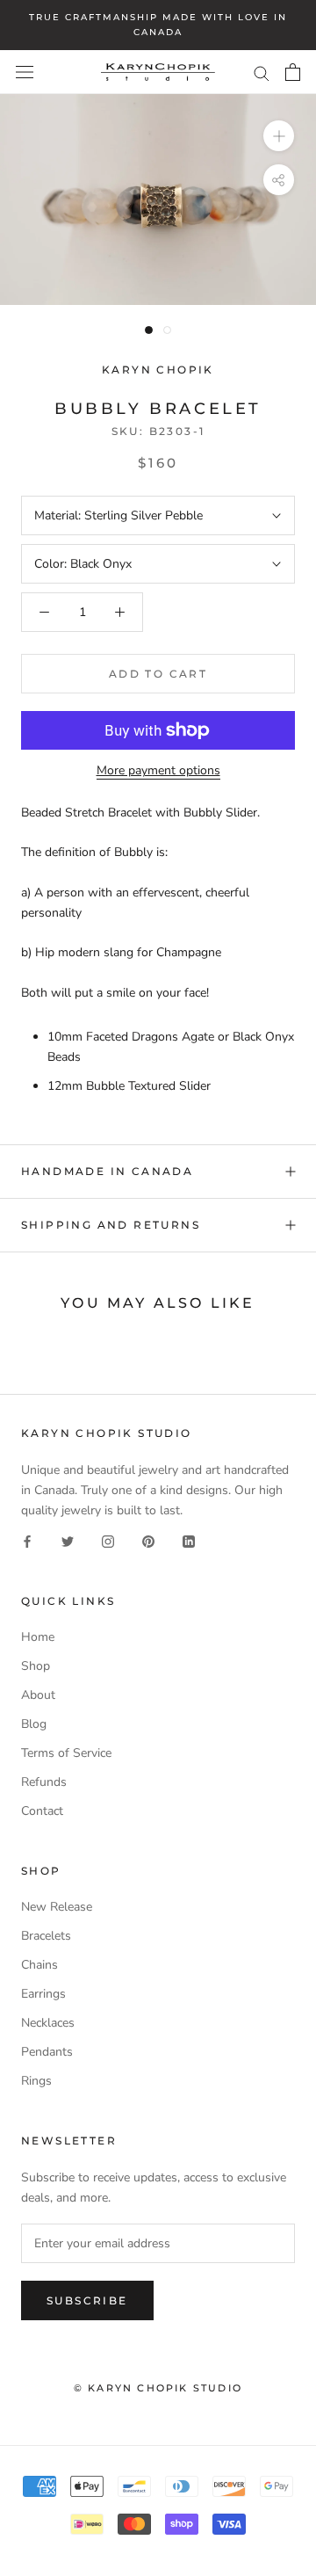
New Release (57, 1907)
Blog (34, 1724)
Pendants (47, 2052)
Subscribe (87, 2300)
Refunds (44, 1782)
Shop (36, 1666)
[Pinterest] (148, 1540)
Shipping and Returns (111, 1225)
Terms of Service (66, 1753)
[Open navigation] (25, 73)
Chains (39, 1965)
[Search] (262, 73)
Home (38, 1637)
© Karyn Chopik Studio (158, 2388)
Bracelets (46, 1936)
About (38, 1695)
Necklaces (48, 2023)
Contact (42, 1811)
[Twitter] (68, 1540)
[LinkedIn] (189, 1540)
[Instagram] (108, 1540)
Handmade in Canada (107, 1171)
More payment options (158, 770)
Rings (36, 2081)
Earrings (43, 1994)
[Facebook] (27, 1540)
